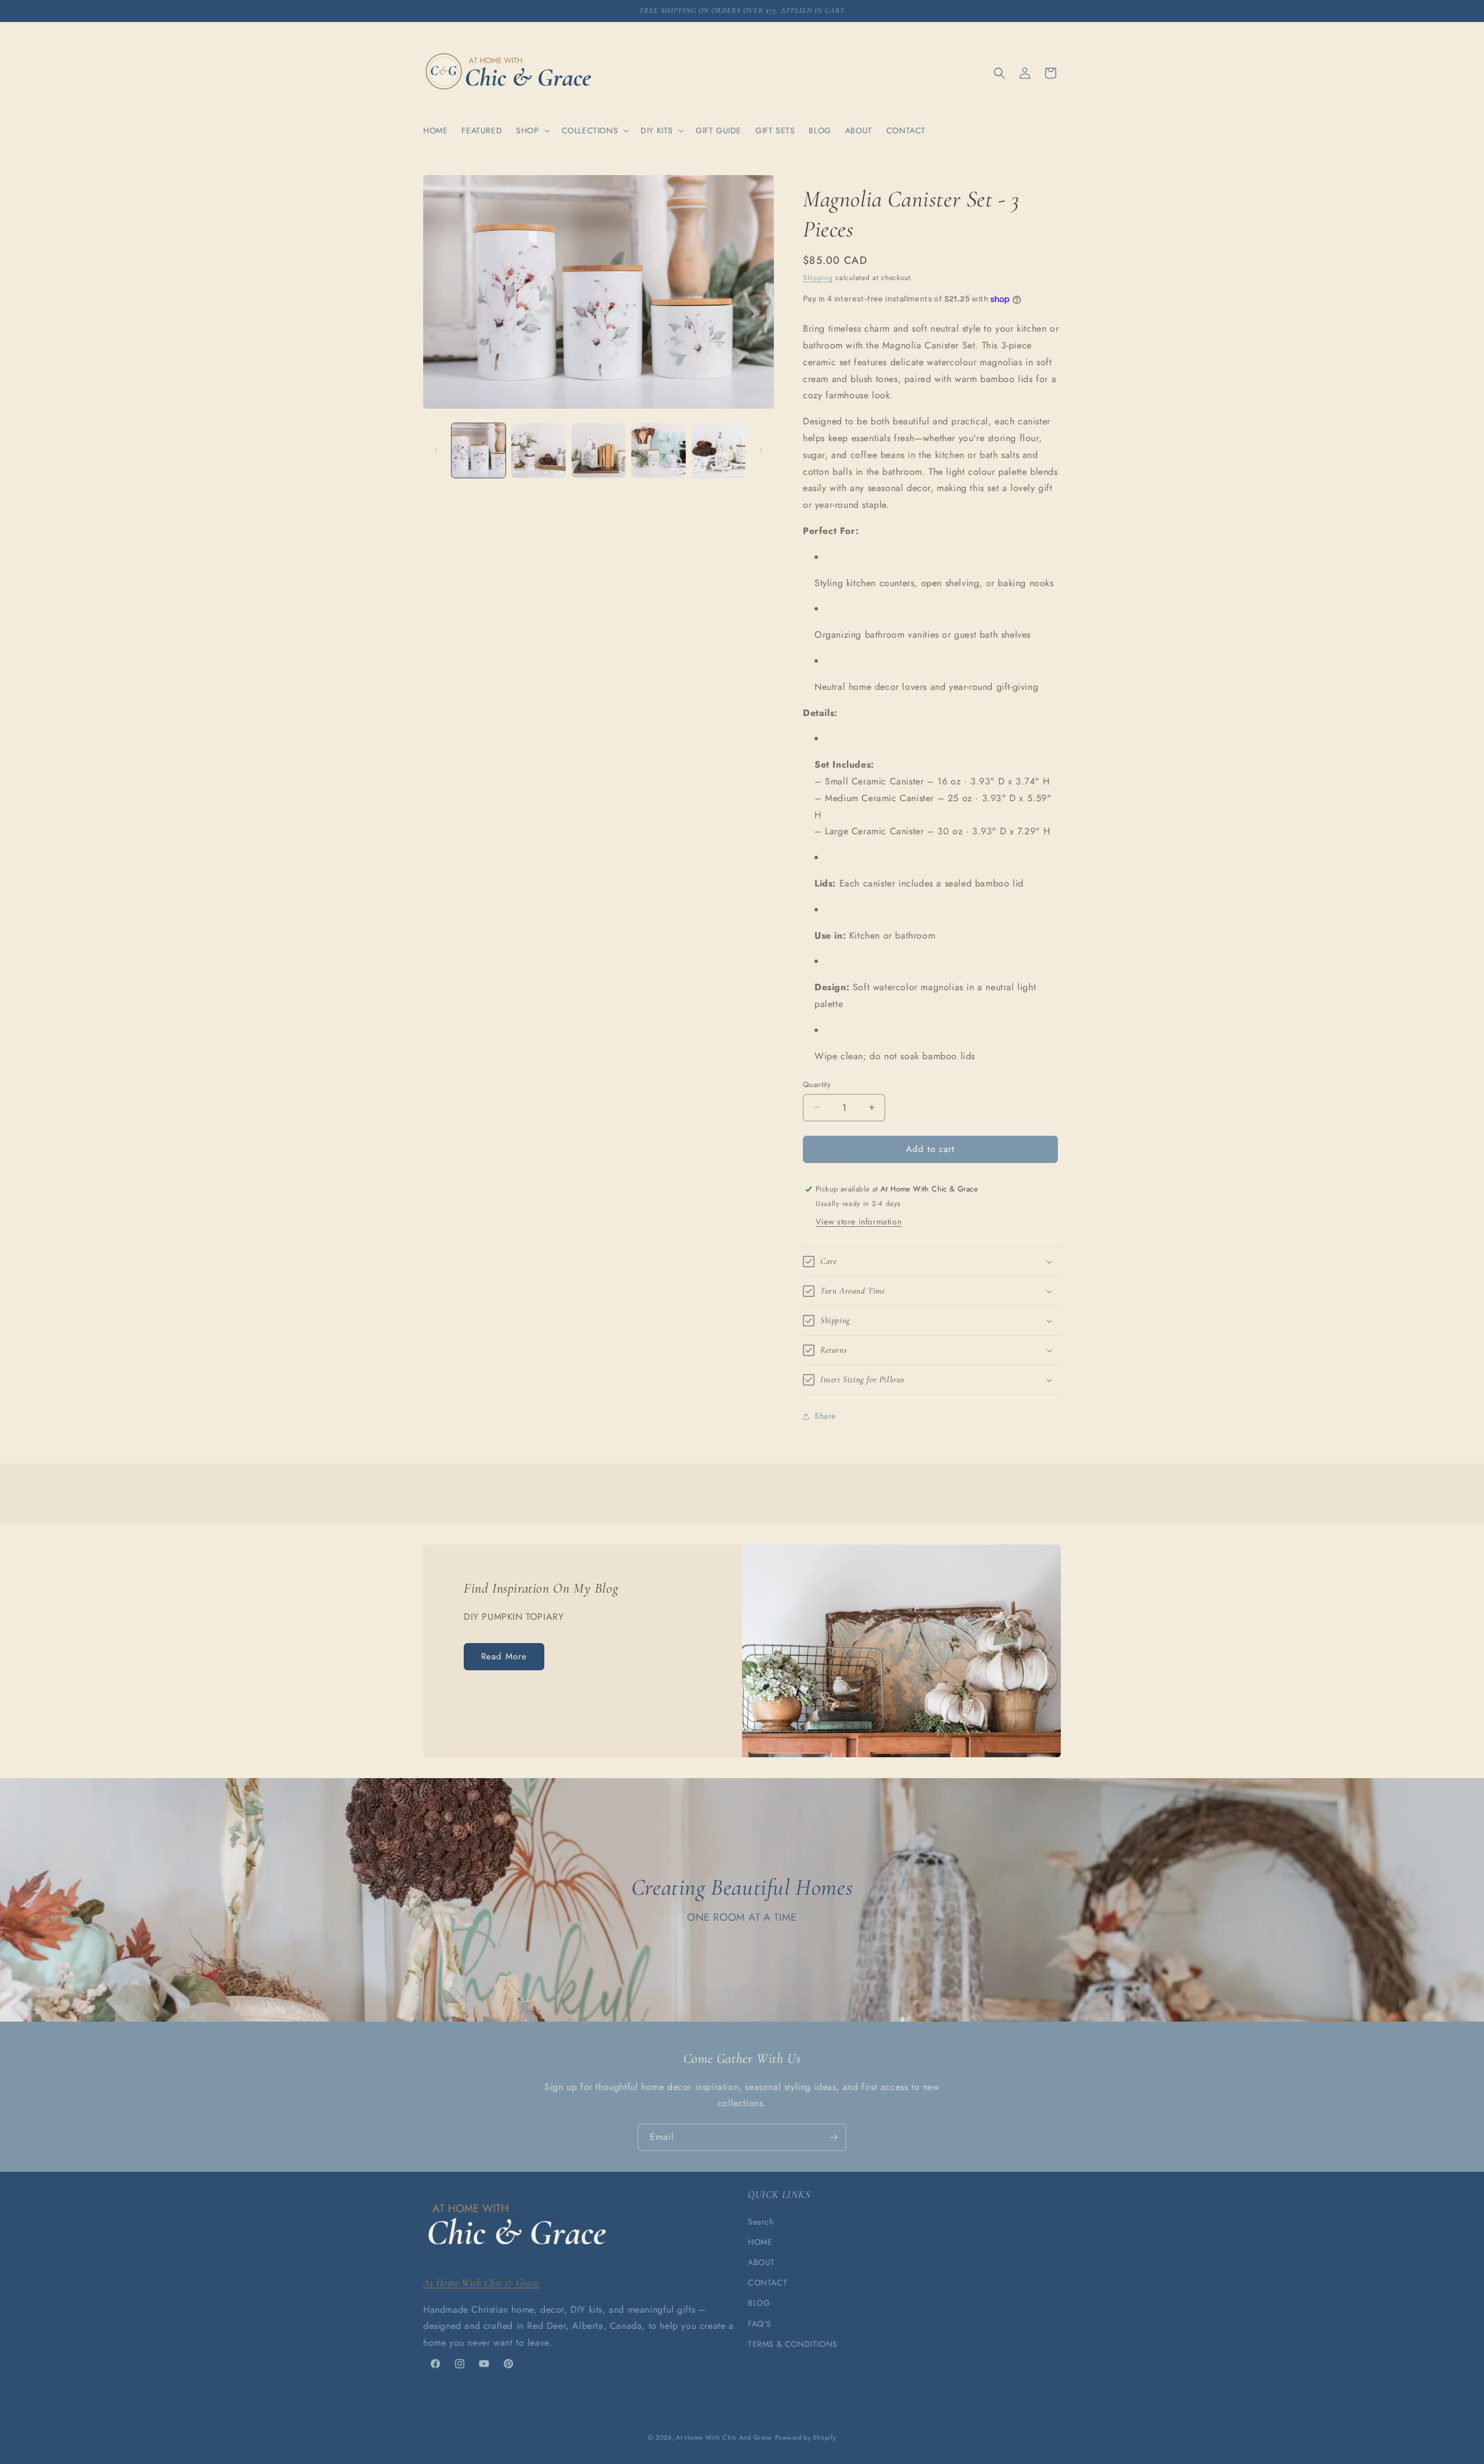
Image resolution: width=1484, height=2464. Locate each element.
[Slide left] (436, 450)
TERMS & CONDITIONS (793, 2344)
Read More (504, 1656)
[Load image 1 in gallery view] (479, 450)
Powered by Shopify (806, 2437)
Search (761, 2222)
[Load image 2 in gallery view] (538, 450)
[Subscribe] (833, 2137)
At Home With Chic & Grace (481, 2283)
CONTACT (768, 2283)
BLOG (759, 2303)
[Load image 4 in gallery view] (658, 450)
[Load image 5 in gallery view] (719, 450)
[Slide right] (761, 450)
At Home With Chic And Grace (724, 2437)
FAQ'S (760, 2324)
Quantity (817, 1084)
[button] (532, 130)
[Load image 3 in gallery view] (599, 450)
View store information (859, 1222)
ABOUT (761, 2262)
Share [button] (825, 1416)
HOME (760, 2242)
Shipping (818, 278)
